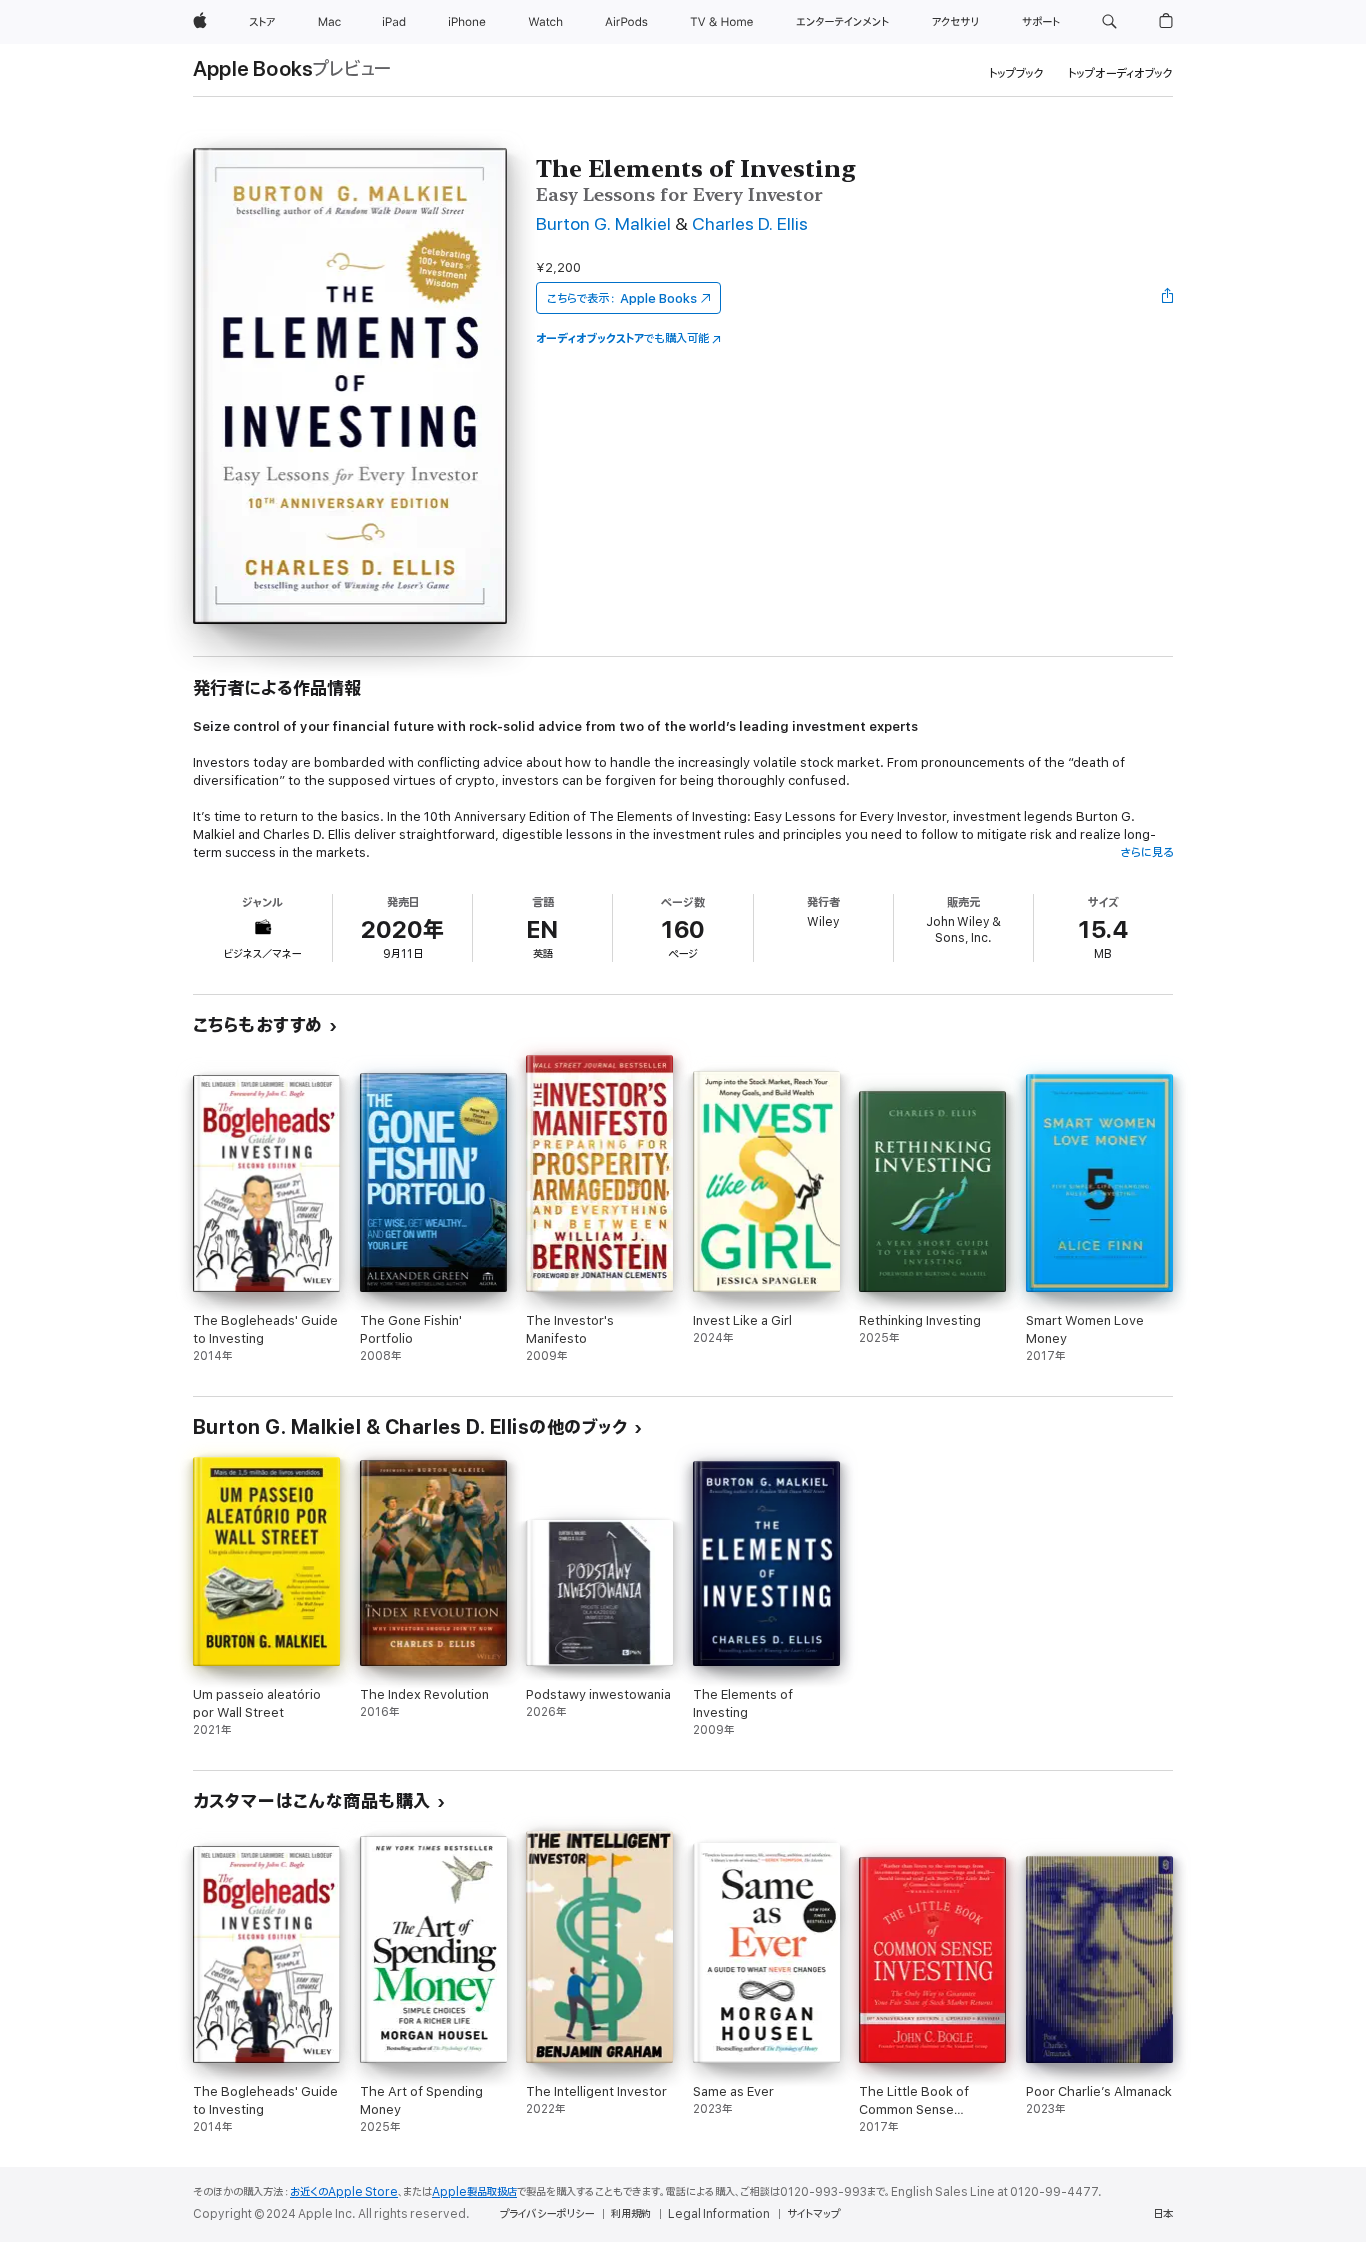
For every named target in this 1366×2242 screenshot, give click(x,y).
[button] (1109, 22)
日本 (1163, 2214)
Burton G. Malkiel (603, 224)
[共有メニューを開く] (1168, 298)
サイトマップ (813, 2214)
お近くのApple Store (344, 2192)
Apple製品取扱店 (474, 2192)
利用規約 (631, 2214)
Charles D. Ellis (750, 224)
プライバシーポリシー (547, 2214)
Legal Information (719, 2214)
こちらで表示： (622, 298)
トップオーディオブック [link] (1120, 73)
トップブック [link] (1016, 73)
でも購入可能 (622, 338)
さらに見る (1146, 852)
